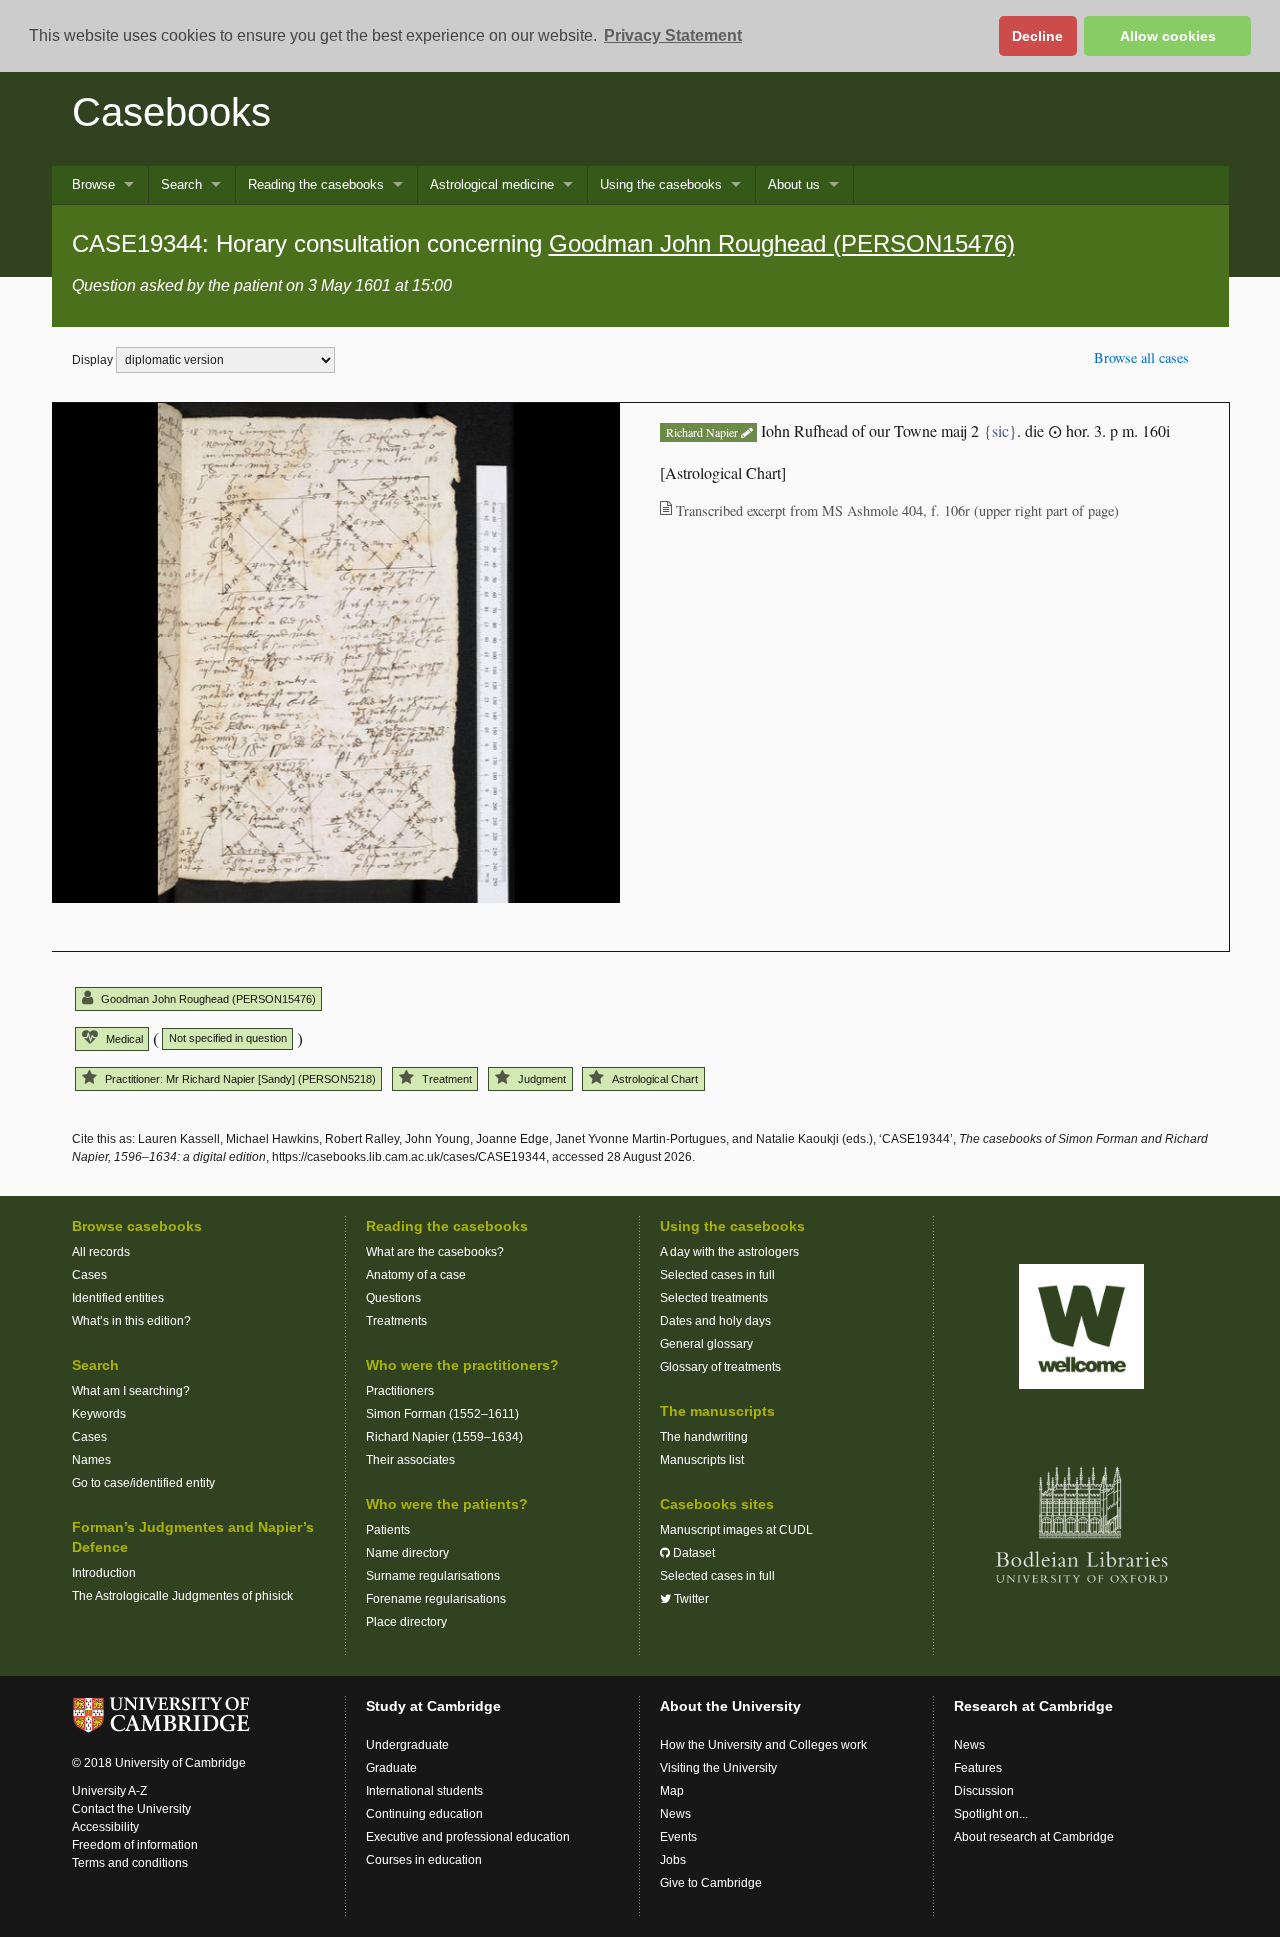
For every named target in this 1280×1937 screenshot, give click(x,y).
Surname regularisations (433, 1576)
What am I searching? (131, 1391)
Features (978, 1768)
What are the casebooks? (435, 1252)
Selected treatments (714, 1298)
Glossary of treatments (720, 1367)
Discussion (984, 1791)
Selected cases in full (717, 1275)
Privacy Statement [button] (673, 35)
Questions (393, 1298)
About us (794, 184)
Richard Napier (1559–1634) (444, 1437)
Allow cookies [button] (1168, 36)
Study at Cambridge (433, 1706)
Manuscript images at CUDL (736, 1530)
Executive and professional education (468, 1837)
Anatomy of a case (416, 1275)
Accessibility (105, 1827)
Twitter (690, 1599)
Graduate (391, 1768)
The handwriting (704, 1437)
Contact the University (131, 1809)
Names (91, 1460)
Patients (388, 1530)
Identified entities (118, 1298)
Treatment (447, 1079)
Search (181, 184)
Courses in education (424, 1860)
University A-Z (109, 1791)
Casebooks (171, 112)
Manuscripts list (702, 1460)
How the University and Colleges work (763, 1745)
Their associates (410, 1460)
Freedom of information (135, 1845)
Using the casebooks (661, 184)
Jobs (673, 1860)
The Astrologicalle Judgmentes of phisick (182, 1596)
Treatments (396, 1321)
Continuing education (424, 1814)
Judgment (542, 1079)
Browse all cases (1141, 357)
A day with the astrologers (729, 1252)
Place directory (406, 1622)
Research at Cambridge (1033, 1706)
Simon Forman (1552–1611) (442, 1414)
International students (424, 1791)
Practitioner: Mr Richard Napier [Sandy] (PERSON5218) (240, 1079)
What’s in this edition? (131, 1321)
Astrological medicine (492, 184)
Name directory (407, 1553)
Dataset (692, 1553)
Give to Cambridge (711, 1883)
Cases (89, 1275)
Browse (93, 184)
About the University (730, 1706)
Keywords (99, 1414)
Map (672, 1791)
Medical (124, 1039)
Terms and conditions (130, 1863)
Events (678, 1837)
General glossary (706, 1344)
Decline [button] (1037, 36)
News (675, 1814)
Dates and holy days (715, 1321)
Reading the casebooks (316, 184)
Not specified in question (228, 1038)
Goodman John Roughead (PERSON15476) (782, 243)
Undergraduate (407, 1745)
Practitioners (400, 1391)
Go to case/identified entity (143, 1483)
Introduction (104, 1573)
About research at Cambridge (1034, 1837)
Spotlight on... (991, 1814)
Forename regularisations (436, 1599)
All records (101, 1252)
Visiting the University (718, 1768)
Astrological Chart (655, 1079)
